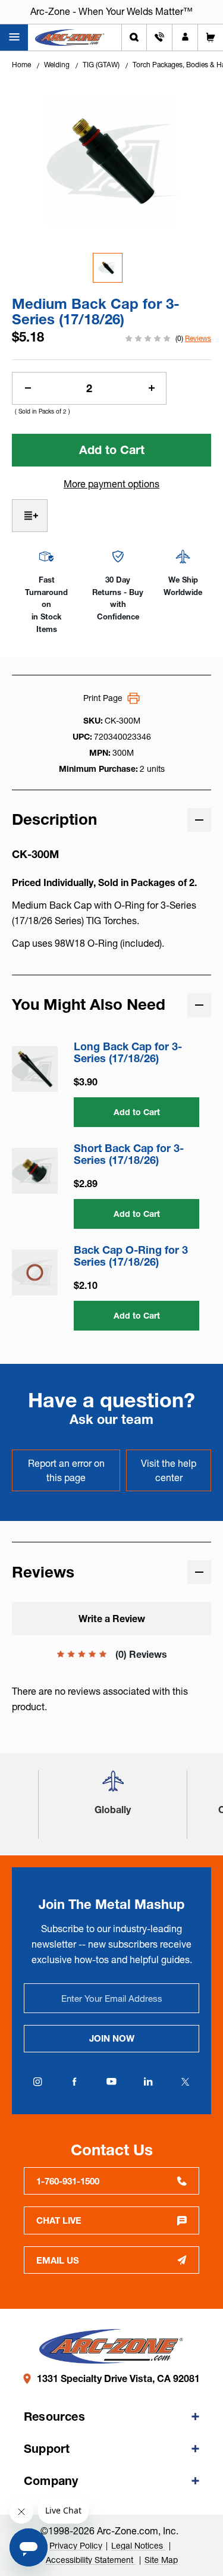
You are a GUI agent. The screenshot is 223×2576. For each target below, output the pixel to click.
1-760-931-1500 (68, 2181)
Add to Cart (137, 1112)
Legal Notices (138, 2546)
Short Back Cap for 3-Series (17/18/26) (129, 1154)
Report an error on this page (66, 1470)
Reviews (198, 338)
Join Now (112, 2038)
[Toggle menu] (14, 37)
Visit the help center (169, 1470)
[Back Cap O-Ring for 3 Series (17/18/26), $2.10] (35, 1273)
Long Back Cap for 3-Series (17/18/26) (128, 1053)
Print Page (103, 698)
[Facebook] (75, 2082)
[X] (186, 2082)
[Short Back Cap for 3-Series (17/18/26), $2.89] (35, 1171)
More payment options (111, 484)
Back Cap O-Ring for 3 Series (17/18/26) (131, 1256)
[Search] (134, 37)
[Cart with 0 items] (211, 37)
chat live (59, 2220)
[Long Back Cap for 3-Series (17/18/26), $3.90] (35, 1069)
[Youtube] (112, 2082)
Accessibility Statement (91, 2560)
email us (58, 2260)
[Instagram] (38, 2082)
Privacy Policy (76, 2546)
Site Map (161, 2560)
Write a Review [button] (112, 1619)
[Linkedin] (149, 2082)
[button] (113, 1786)
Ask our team (111, 1420)
